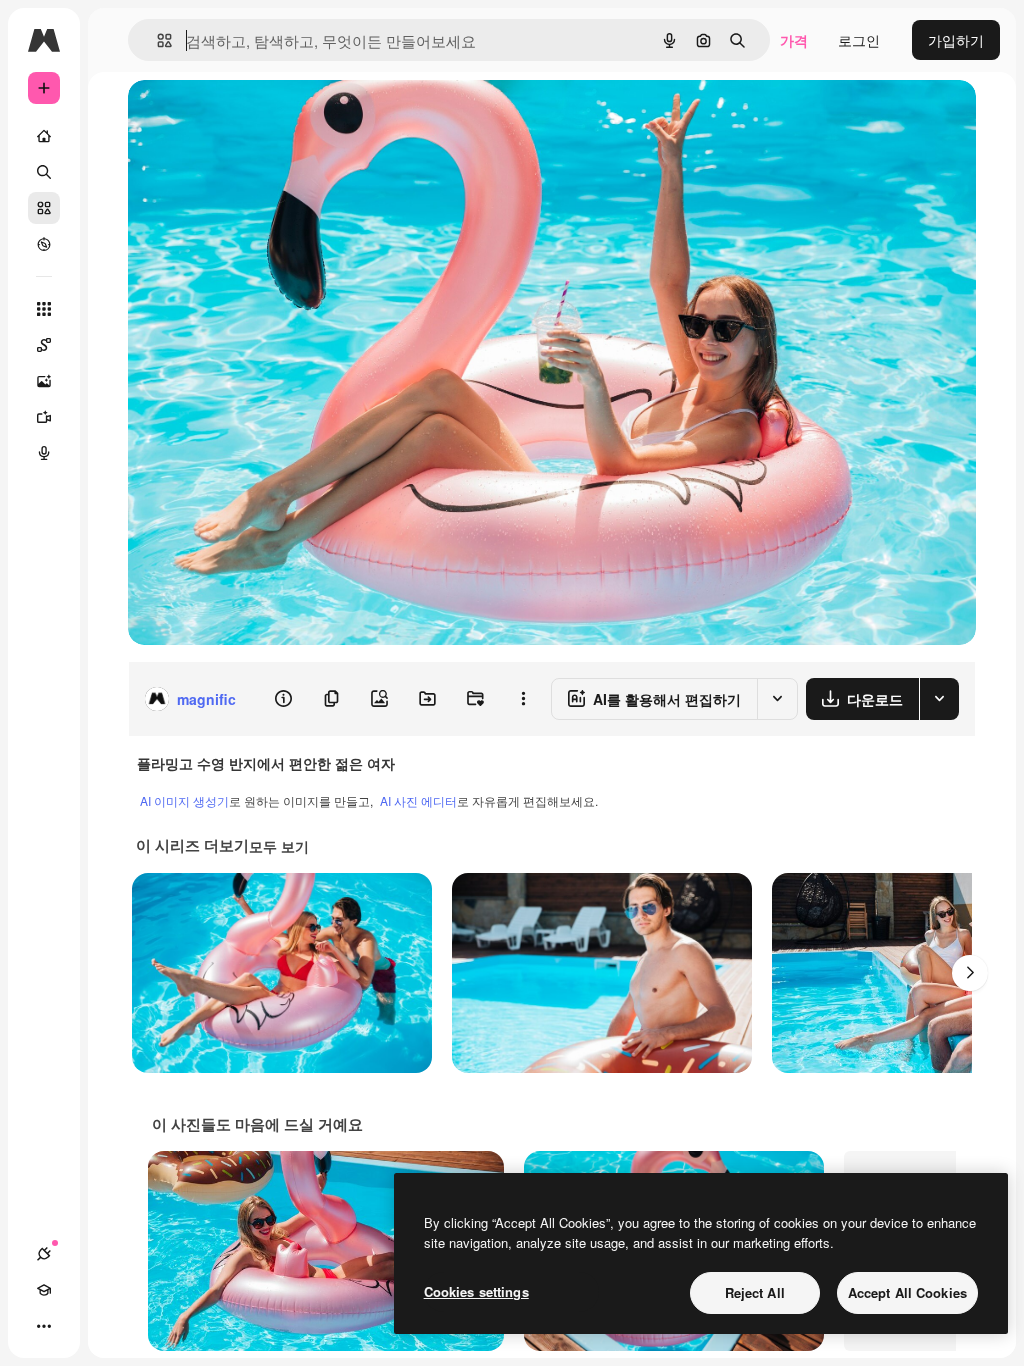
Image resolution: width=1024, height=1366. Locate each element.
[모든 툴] (44, 309)
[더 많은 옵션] (523, 699)
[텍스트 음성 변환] (44, 453)
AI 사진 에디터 (418, 800)
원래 (243, 117)
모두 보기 (279, 846)
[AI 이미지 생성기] (44, 381)
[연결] (44, 1254)
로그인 (859, 40)
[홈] (44, 136)
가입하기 (956, 40)
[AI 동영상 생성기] (44, 417)
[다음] (970, 973)
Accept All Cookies (907, 1292)
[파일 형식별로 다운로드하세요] (939, 699)
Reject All (755, 1292)
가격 (794, 40)
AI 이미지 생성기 (184, 800)
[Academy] (44, 1290)
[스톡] (44, 208)
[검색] (44, 172)
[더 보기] (44, 1326)
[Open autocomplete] (156, 40)
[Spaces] (44, 345)
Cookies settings (476, 1291)
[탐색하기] (44, 244)
